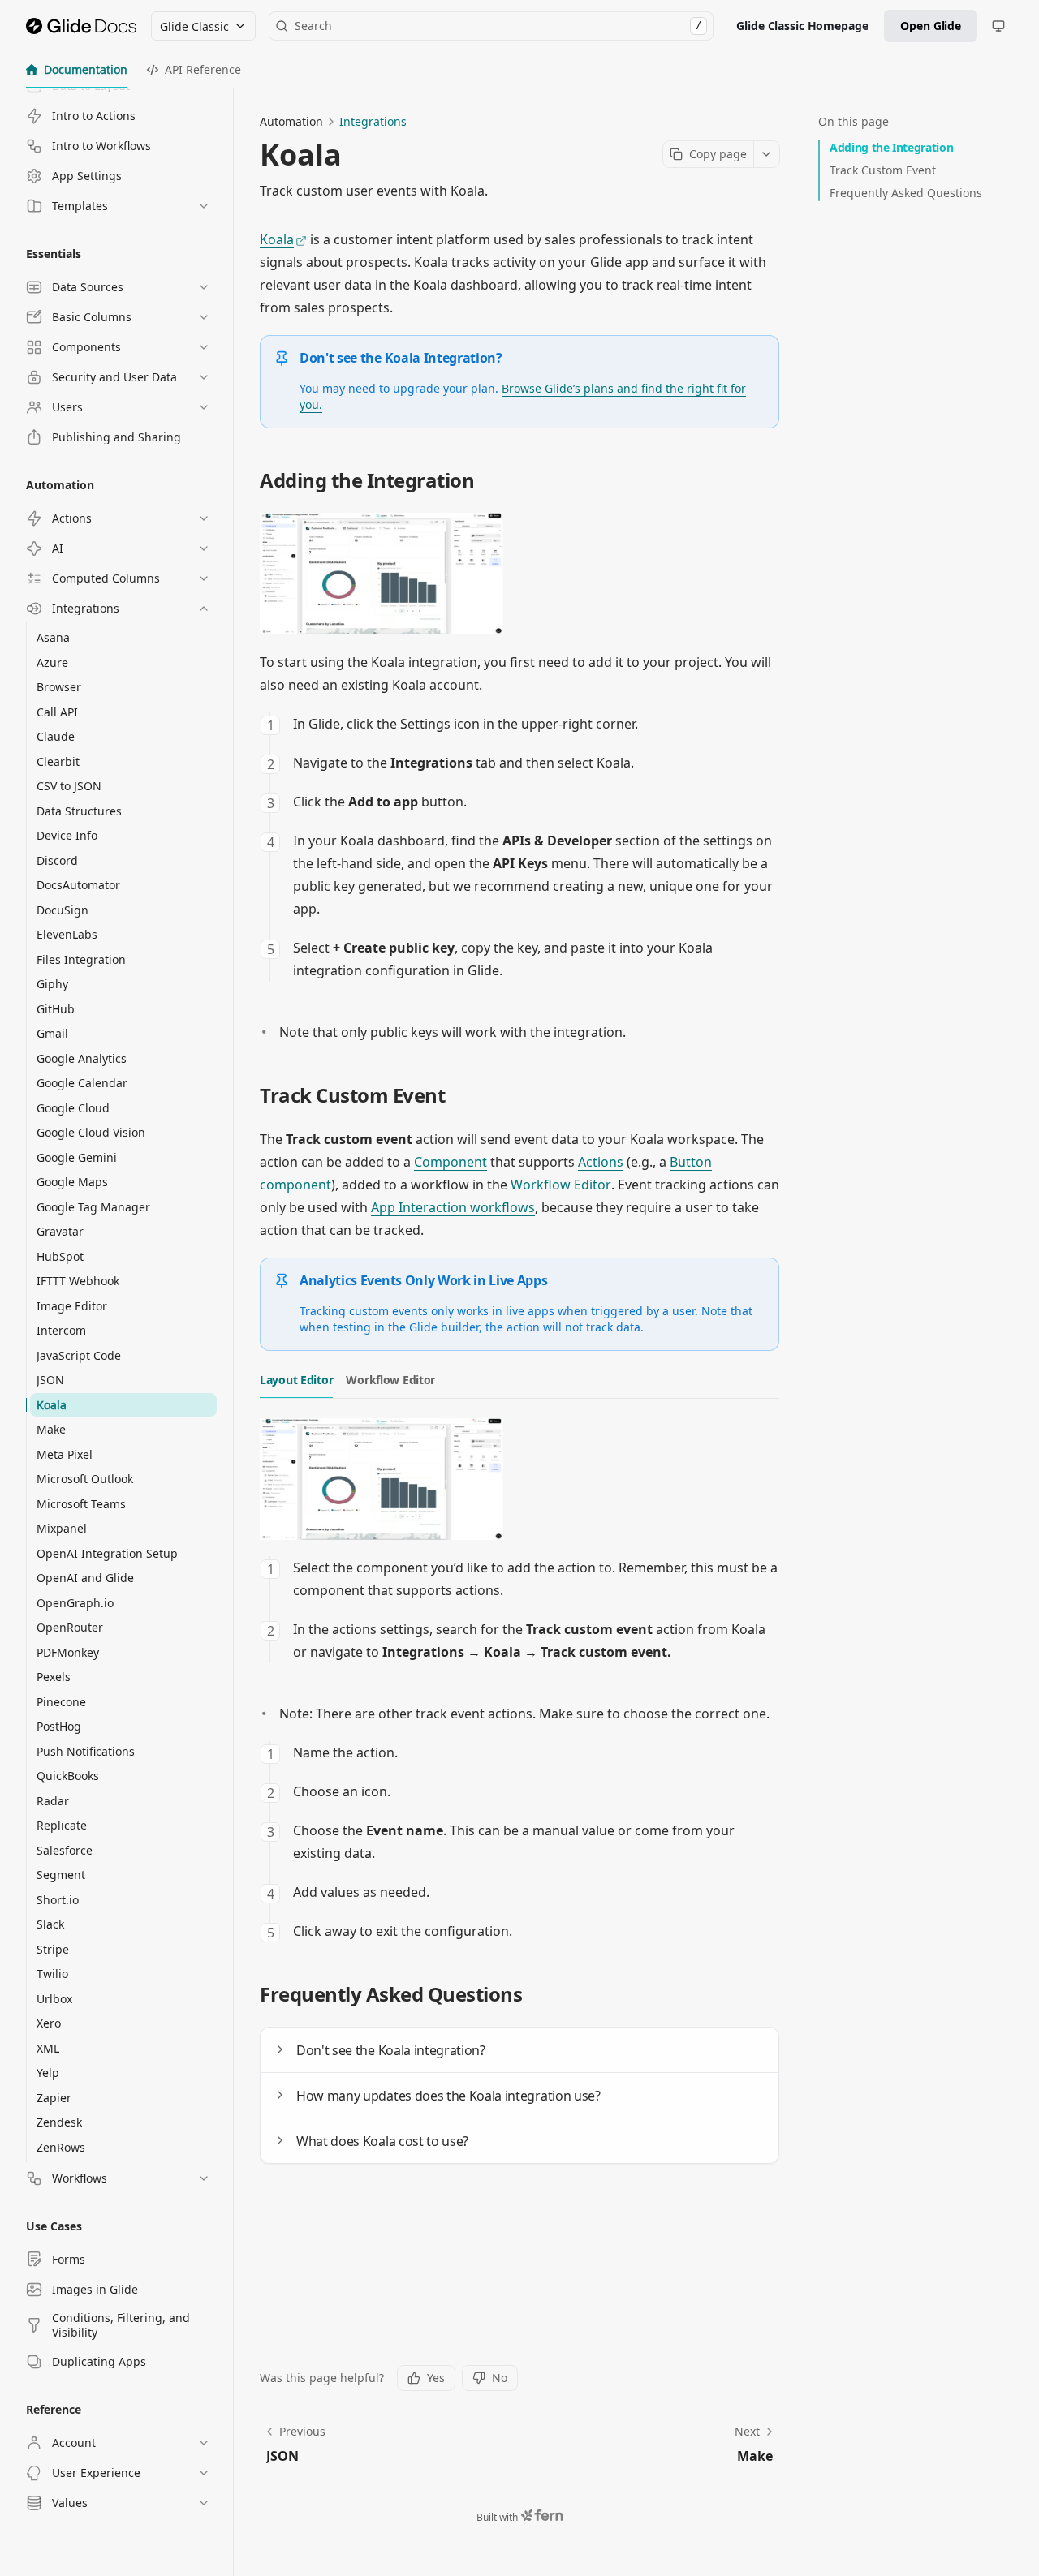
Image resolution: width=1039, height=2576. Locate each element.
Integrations (373, 121)
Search (498, 26)
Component (451, 1162)
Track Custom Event (883, 170)
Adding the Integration (891, 147)
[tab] (77, 70)
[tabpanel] (519, 1680)
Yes (436, 2378)
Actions (601, 1162)
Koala (277, 239)
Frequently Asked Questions (906, 193)
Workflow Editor (561, 1185)
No (500, 2378)
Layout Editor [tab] (296, 1380)
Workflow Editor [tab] (390, 1380)
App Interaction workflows (453, 1207)
